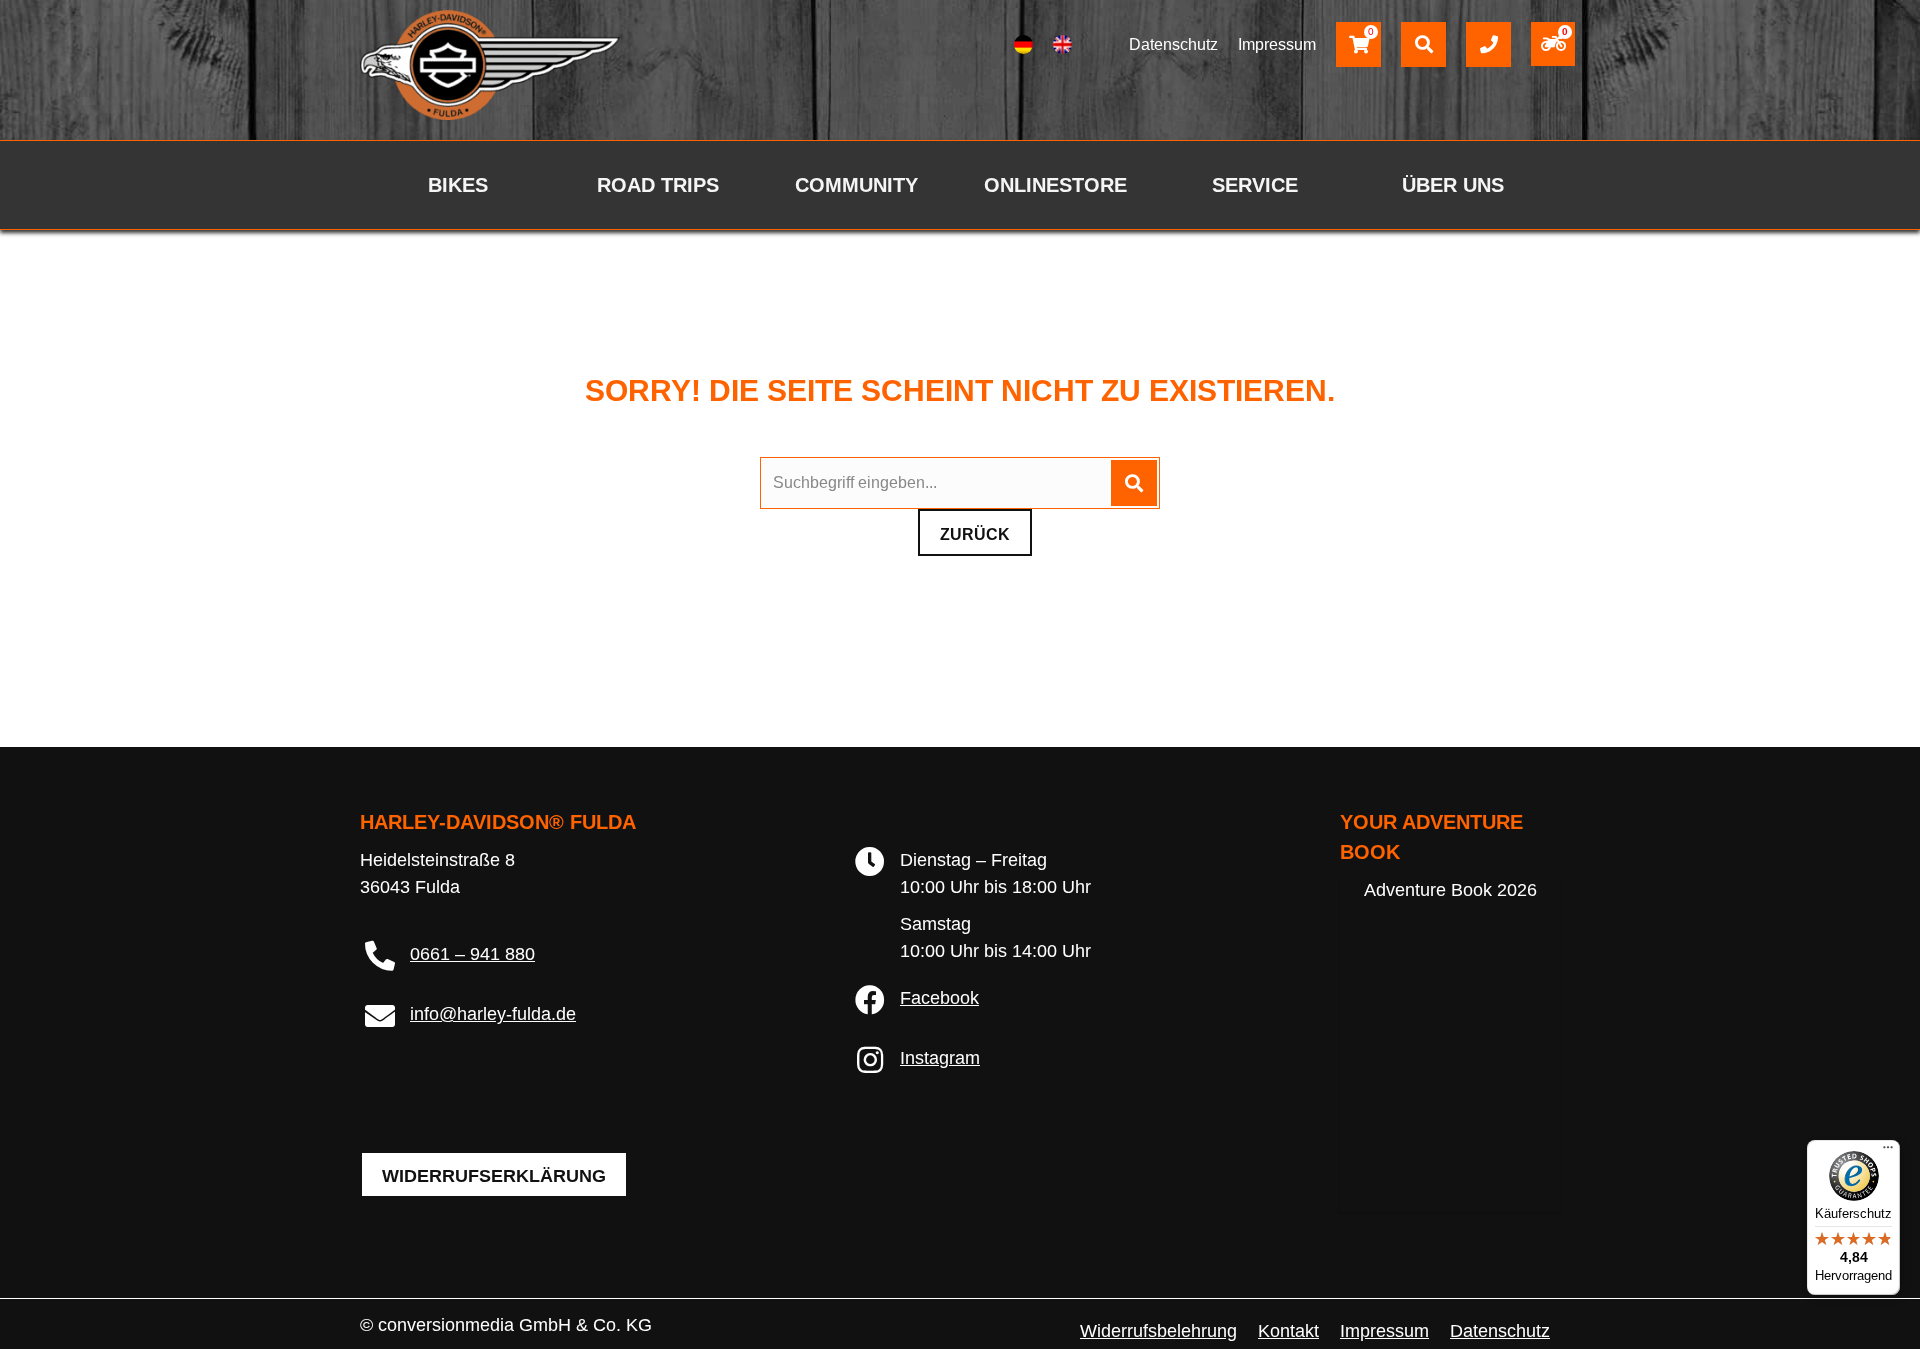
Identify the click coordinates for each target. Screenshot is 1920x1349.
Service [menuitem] (1255, 185)
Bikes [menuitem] (458, 185)
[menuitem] (1023, 45)
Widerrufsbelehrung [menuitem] (1158, 1331)
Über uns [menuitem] (1453, 185)
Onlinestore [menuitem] (1055, 185)
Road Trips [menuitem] (658, 185)
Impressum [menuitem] (1384, 1331)
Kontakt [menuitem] (1288, 1331)
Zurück (975, 534)
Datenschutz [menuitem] (1500, 1331)
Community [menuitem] (856, 185)
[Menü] (1888, 1152)
